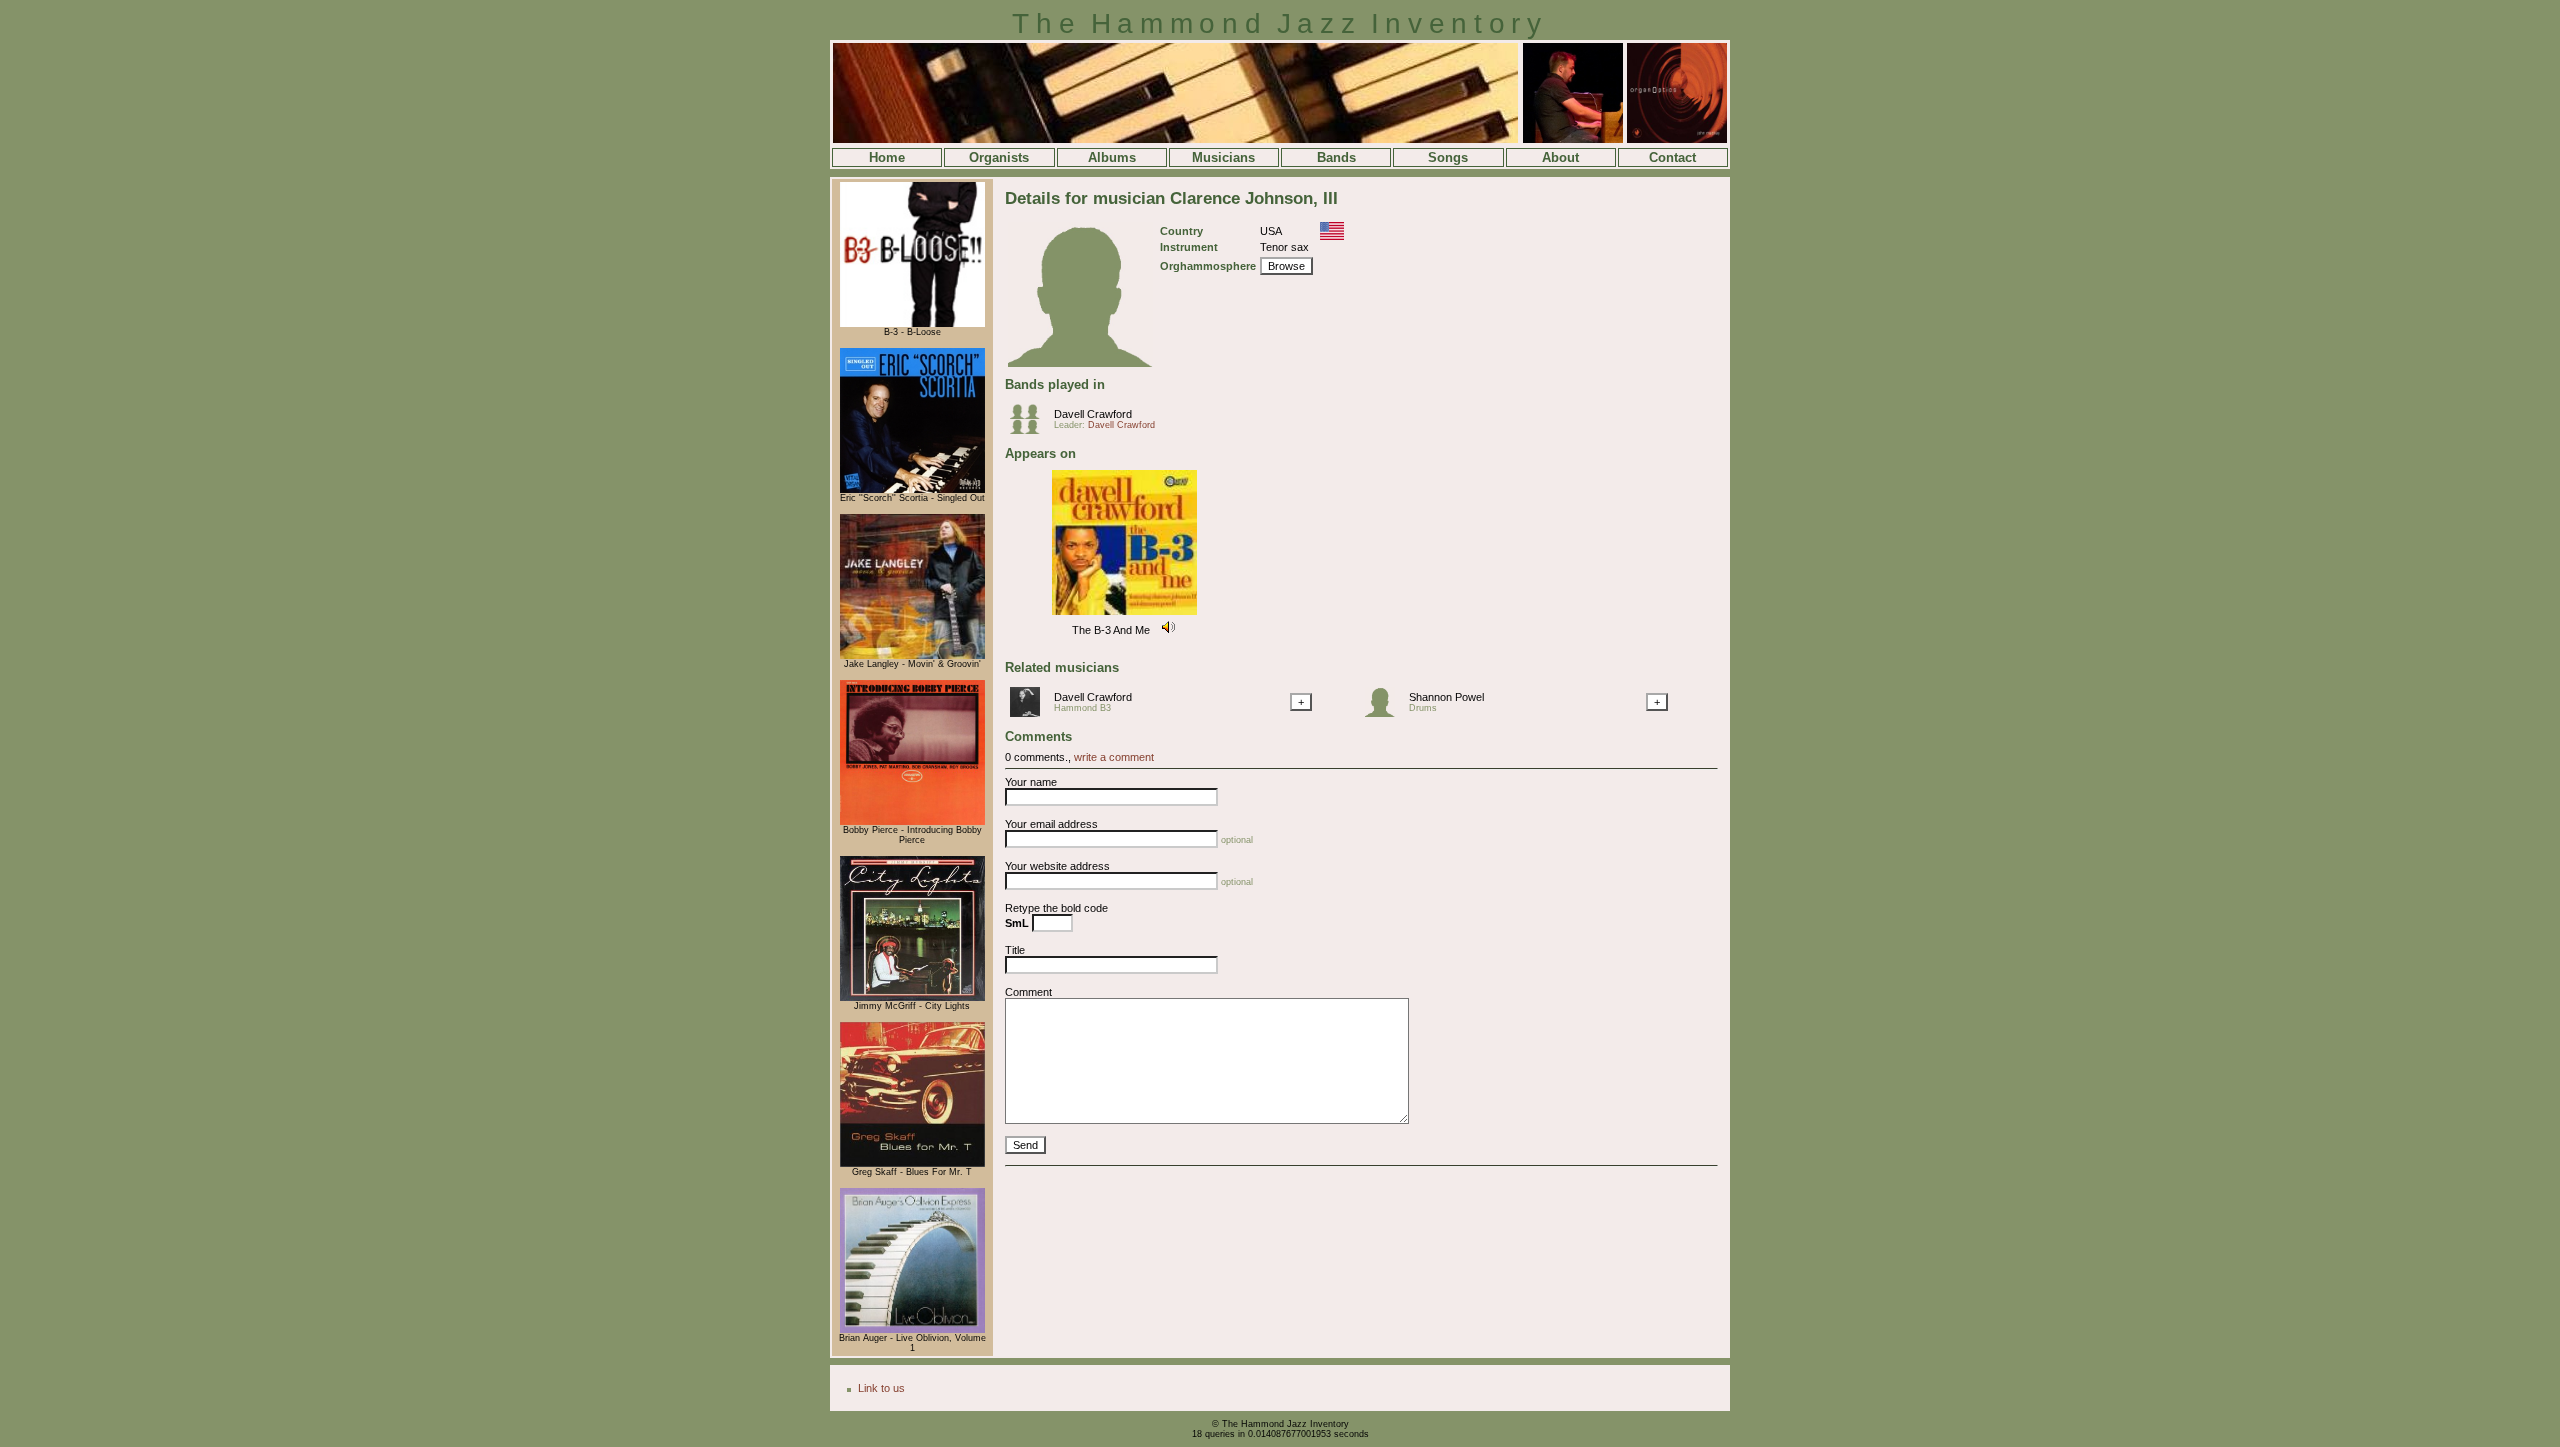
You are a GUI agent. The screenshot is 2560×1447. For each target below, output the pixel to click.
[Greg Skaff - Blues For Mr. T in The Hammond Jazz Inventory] (912, 1164)
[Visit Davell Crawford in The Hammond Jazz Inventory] (1030, 713)
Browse (1286, 266)
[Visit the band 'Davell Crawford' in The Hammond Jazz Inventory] (1030, 430)
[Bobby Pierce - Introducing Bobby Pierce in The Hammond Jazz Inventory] (912, 822)
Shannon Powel (1446, 697)
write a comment (1114, 757)
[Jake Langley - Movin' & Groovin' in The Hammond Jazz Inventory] (912, 656)
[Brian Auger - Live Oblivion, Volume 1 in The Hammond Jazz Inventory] (912, 1330)
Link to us (881, 1388)
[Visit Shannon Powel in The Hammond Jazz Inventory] (1385, 713)
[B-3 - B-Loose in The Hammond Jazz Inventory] (912, 324)
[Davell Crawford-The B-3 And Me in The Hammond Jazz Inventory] (1124, 616)
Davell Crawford (1093, 414)
